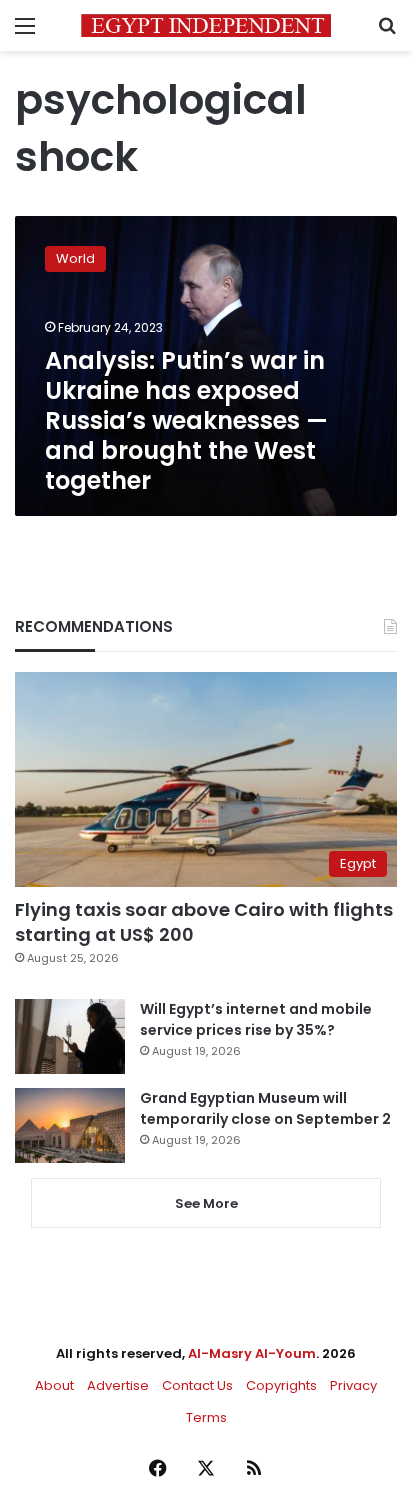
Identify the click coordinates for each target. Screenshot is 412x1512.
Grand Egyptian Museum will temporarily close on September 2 (265, 1108)
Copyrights (281, 1385)
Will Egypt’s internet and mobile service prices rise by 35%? (256, 1019)
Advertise (118, 1385)
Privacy (353, 1385)
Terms (206, 1417)
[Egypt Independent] (206, 25)
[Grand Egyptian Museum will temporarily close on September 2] (70, 1125)
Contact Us (197, 1385)
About (54, 1385)
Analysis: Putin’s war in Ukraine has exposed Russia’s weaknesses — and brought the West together (186, 420)
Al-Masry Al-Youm (252, 1353)
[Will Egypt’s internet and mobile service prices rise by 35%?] (70, 1036)
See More (206, 1203)
